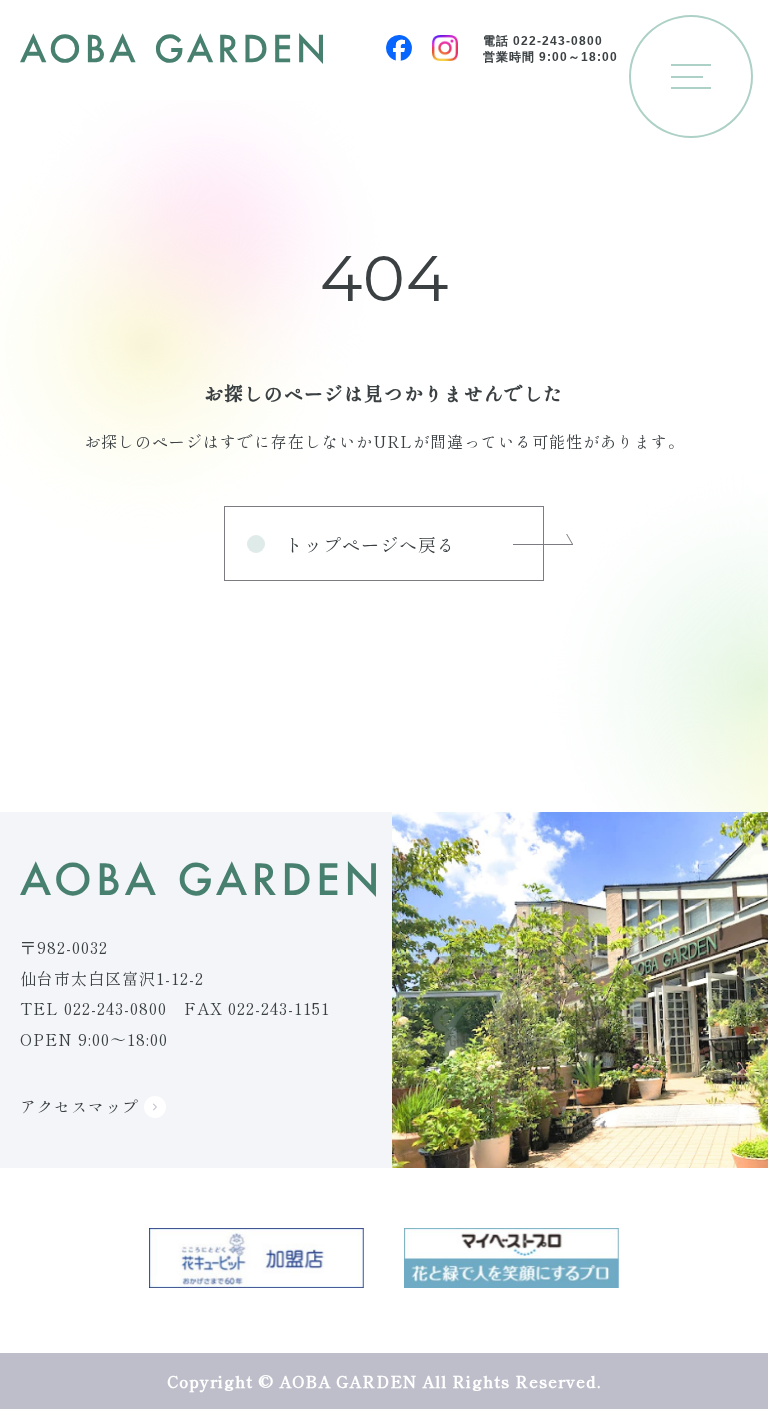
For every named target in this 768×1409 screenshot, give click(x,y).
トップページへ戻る (370, 544)
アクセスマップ (82, 1106)
